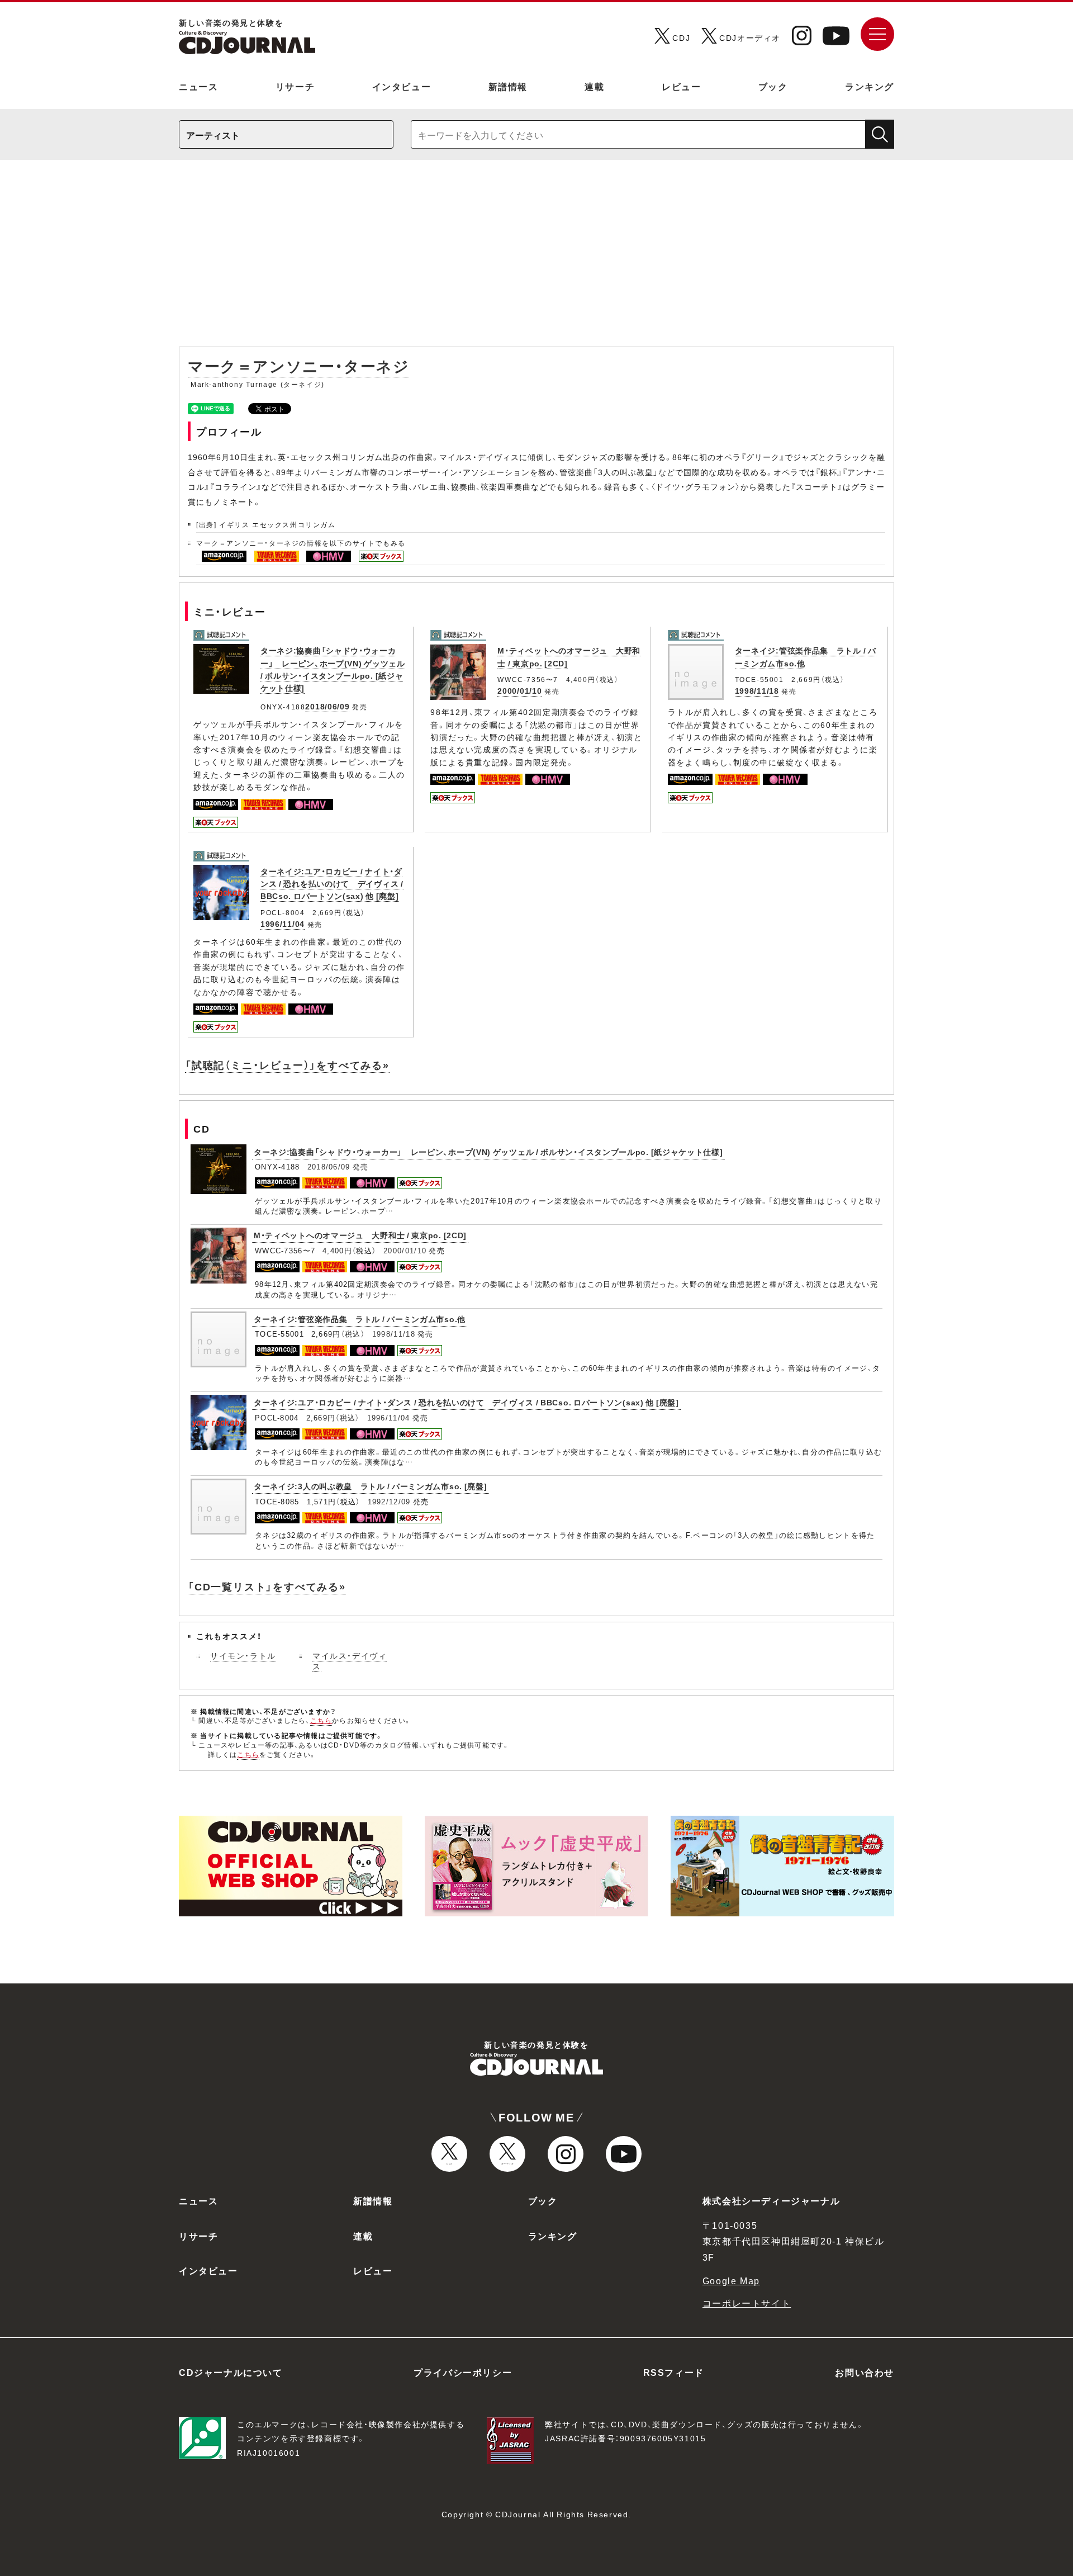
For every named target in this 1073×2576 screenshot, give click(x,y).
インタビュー (402, 86)
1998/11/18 (757, 690)
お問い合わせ (865, 2372)
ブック (773, 86)
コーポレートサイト (747, 2303)
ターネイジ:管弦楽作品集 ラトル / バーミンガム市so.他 (360, 1319)
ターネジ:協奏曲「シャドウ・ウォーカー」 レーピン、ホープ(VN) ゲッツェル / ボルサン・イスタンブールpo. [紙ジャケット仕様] (333, 669)
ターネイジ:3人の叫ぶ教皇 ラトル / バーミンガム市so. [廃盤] (371, 1486)
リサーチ (295, 86)
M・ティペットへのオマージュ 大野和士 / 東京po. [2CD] (360, 1235)
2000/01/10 (519, 690)
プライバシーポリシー (463, 2372)
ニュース (198, 86)
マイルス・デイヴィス (350, 1661)
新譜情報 (508, 86)
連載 (594, 86)
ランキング (870, 86)
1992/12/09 (389, 1501)
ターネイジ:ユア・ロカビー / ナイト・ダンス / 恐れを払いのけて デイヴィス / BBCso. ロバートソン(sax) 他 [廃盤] (332, 884)
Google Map (731, 2280)
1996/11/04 (283, 924)
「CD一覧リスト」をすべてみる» (267, 1586)
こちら (321, 1720)
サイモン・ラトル (243, 1655)
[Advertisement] (536, 259)
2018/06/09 (327, 706)
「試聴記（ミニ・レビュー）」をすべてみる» (287, 1065)
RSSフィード (674, 2372)
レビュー (681, 86)
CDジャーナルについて (231, 2372)
